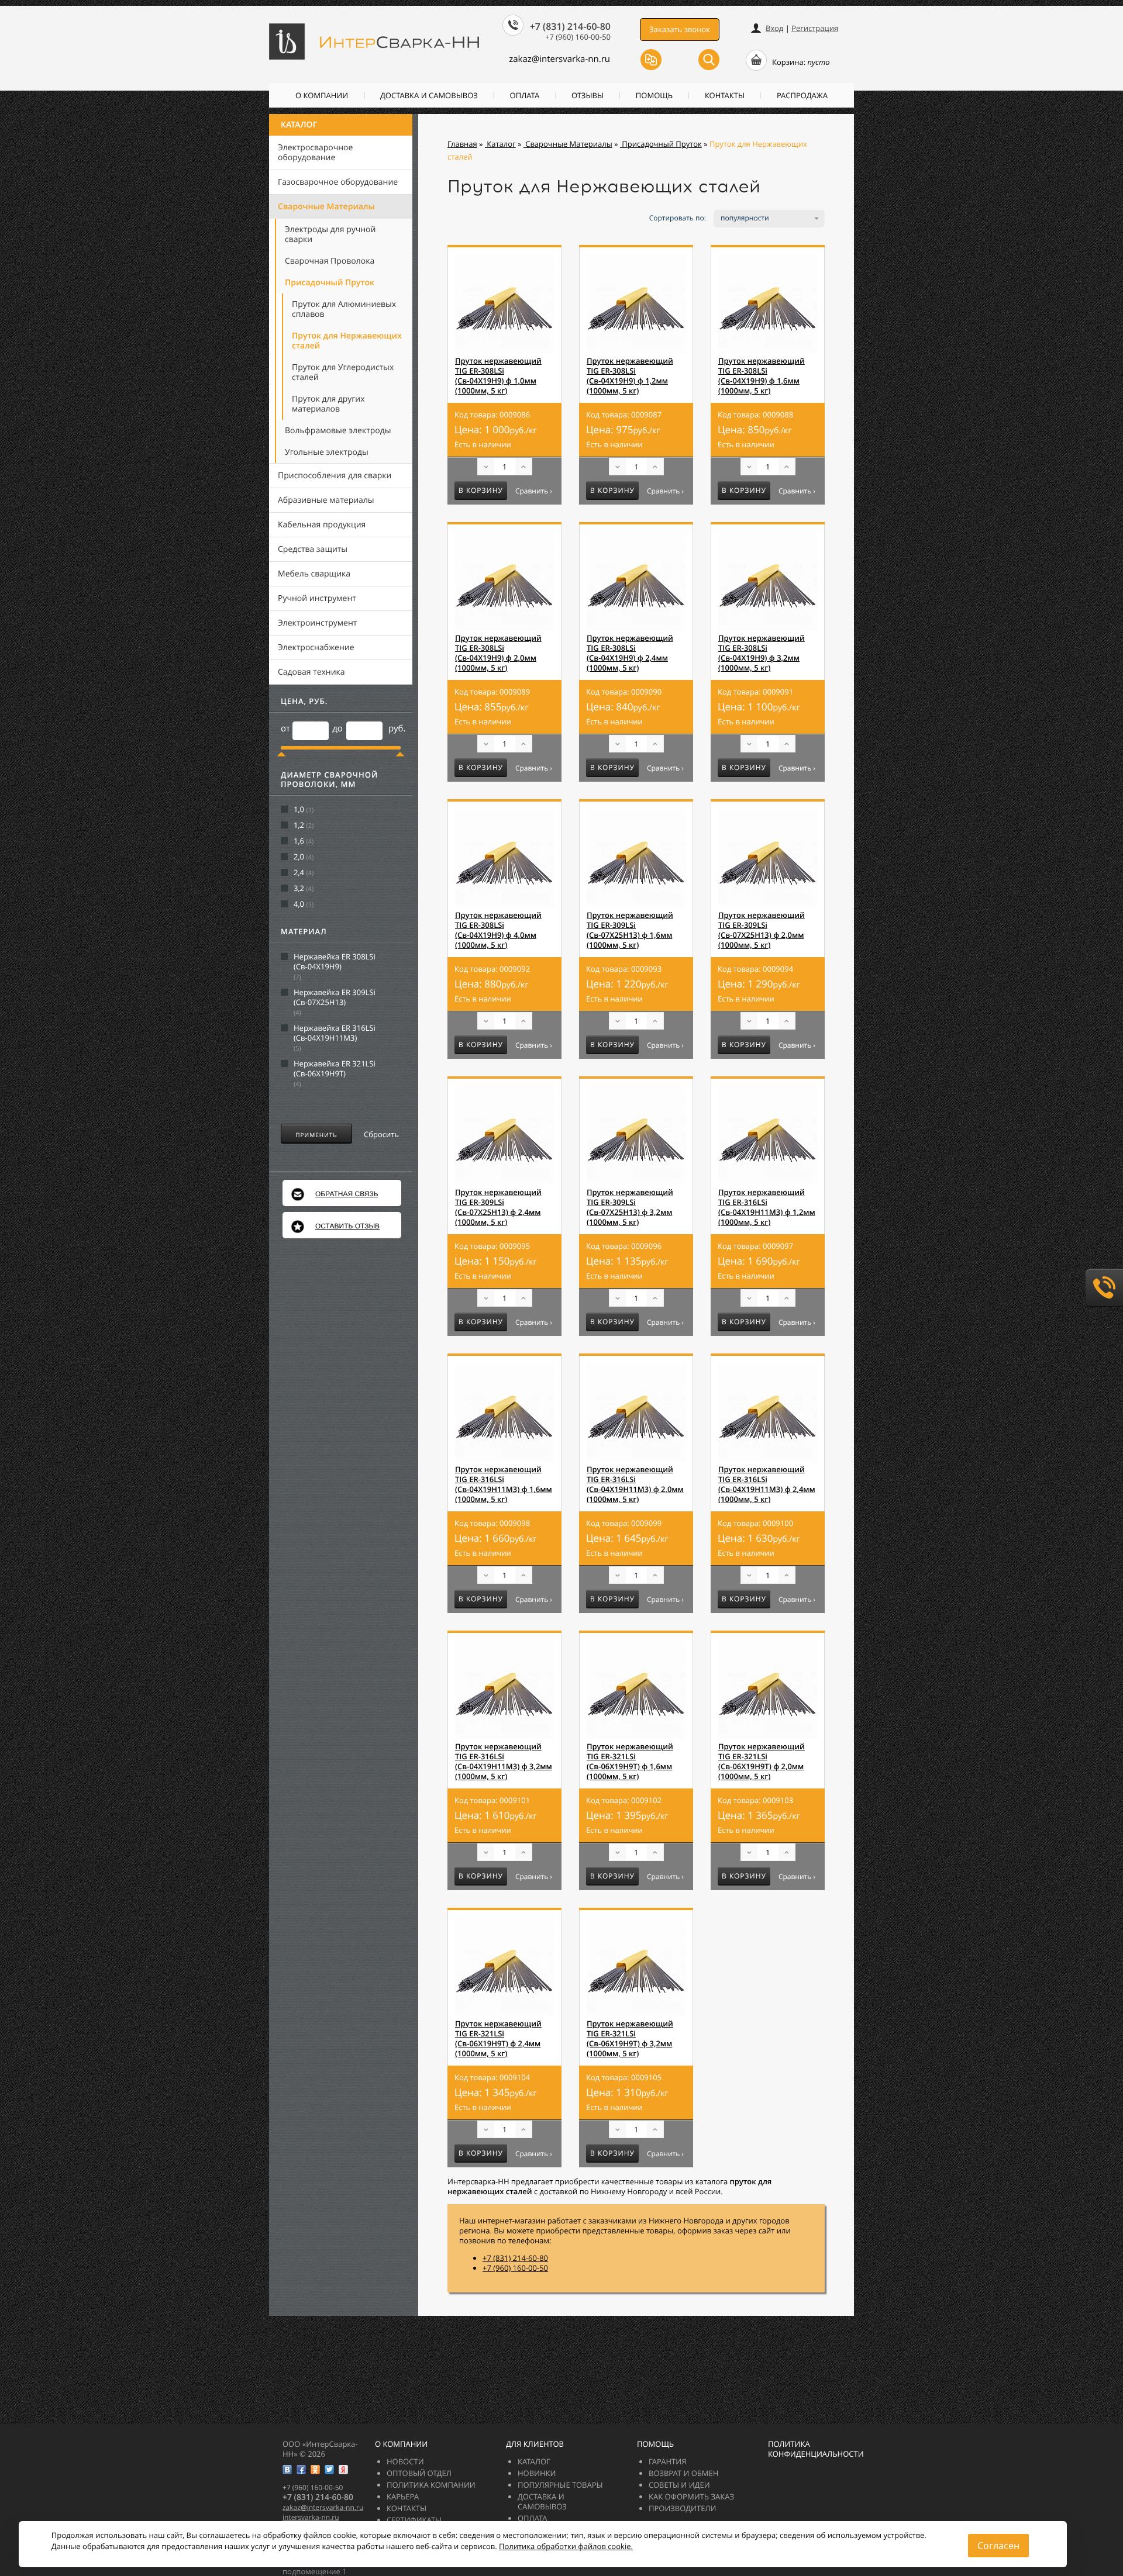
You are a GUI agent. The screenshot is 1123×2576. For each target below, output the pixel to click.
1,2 (299, 825)
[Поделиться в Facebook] (301, 2470)
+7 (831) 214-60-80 (515, 2258)
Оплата (525, 95)
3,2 (299, 888)
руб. (397, 728)
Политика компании (431, 2485)
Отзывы (588, 95)
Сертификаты (414, 2520)
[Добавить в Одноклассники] (315, 2470)
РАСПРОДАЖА (802, 95)
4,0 (299, 904)
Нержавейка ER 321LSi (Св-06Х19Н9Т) (335, 1069)
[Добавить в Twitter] (329, 2470)
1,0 (299, 809)
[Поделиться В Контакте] (287, 2470)
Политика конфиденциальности (816, 2449)
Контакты (725, 95)
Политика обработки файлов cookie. (566, 2546)
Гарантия (667, 2461)
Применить (316, 1135)
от (285, 728)
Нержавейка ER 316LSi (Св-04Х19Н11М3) (335, 1033)
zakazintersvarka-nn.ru (559, 59)
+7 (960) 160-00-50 (515, 2268)
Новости (405, 2461)
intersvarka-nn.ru (311, 2517)
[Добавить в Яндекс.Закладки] (343, 2470)
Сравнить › (534, 491)
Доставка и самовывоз (429, 95)
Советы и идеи (679, 2485)
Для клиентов (535, 2444)
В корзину (481, 490)
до (337, 728)
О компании (322, 95)
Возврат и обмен (683, 2473)
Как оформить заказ (691, 2496)
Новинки (537, 2473)
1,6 (299, 841)
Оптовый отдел (419, 2473)
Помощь (654, 95)
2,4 (299, 873)
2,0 (299, 857)
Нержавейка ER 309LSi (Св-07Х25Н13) (335, 997)
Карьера (403, 2496)
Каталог (299, 125)
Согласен (998, 2546)
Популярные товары (560, 2485)
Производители (682, 2508)
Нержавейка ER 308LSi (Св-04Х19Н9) (335, 962)
